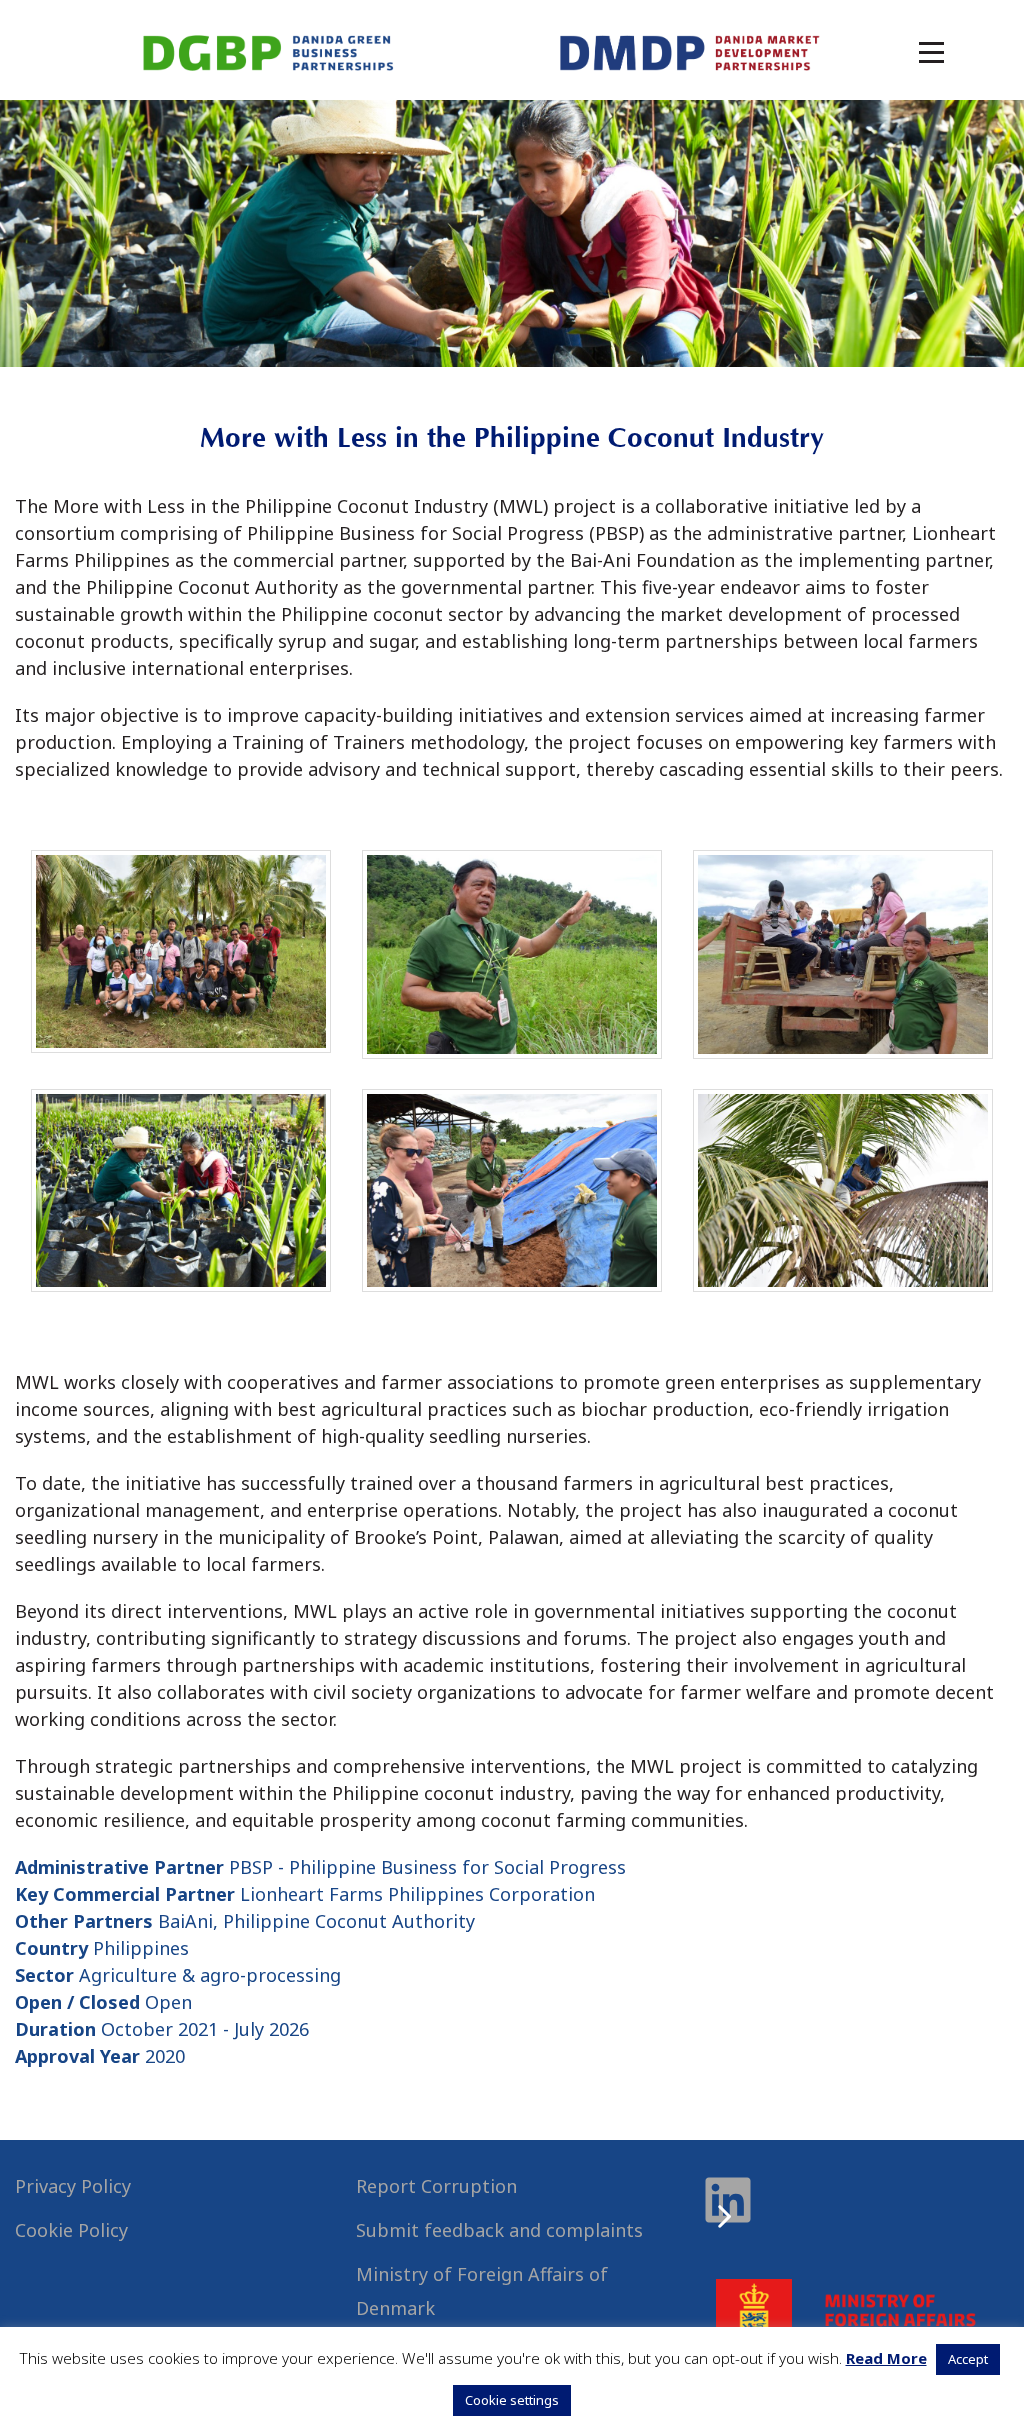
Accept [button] (968, 2359)
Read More (886, 2358)
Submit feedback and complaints (499, 2230)
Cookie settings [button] (512, 2400)
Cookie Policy (71, 2230)
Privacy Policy (73, 2186)
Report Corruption (436, 2186)
